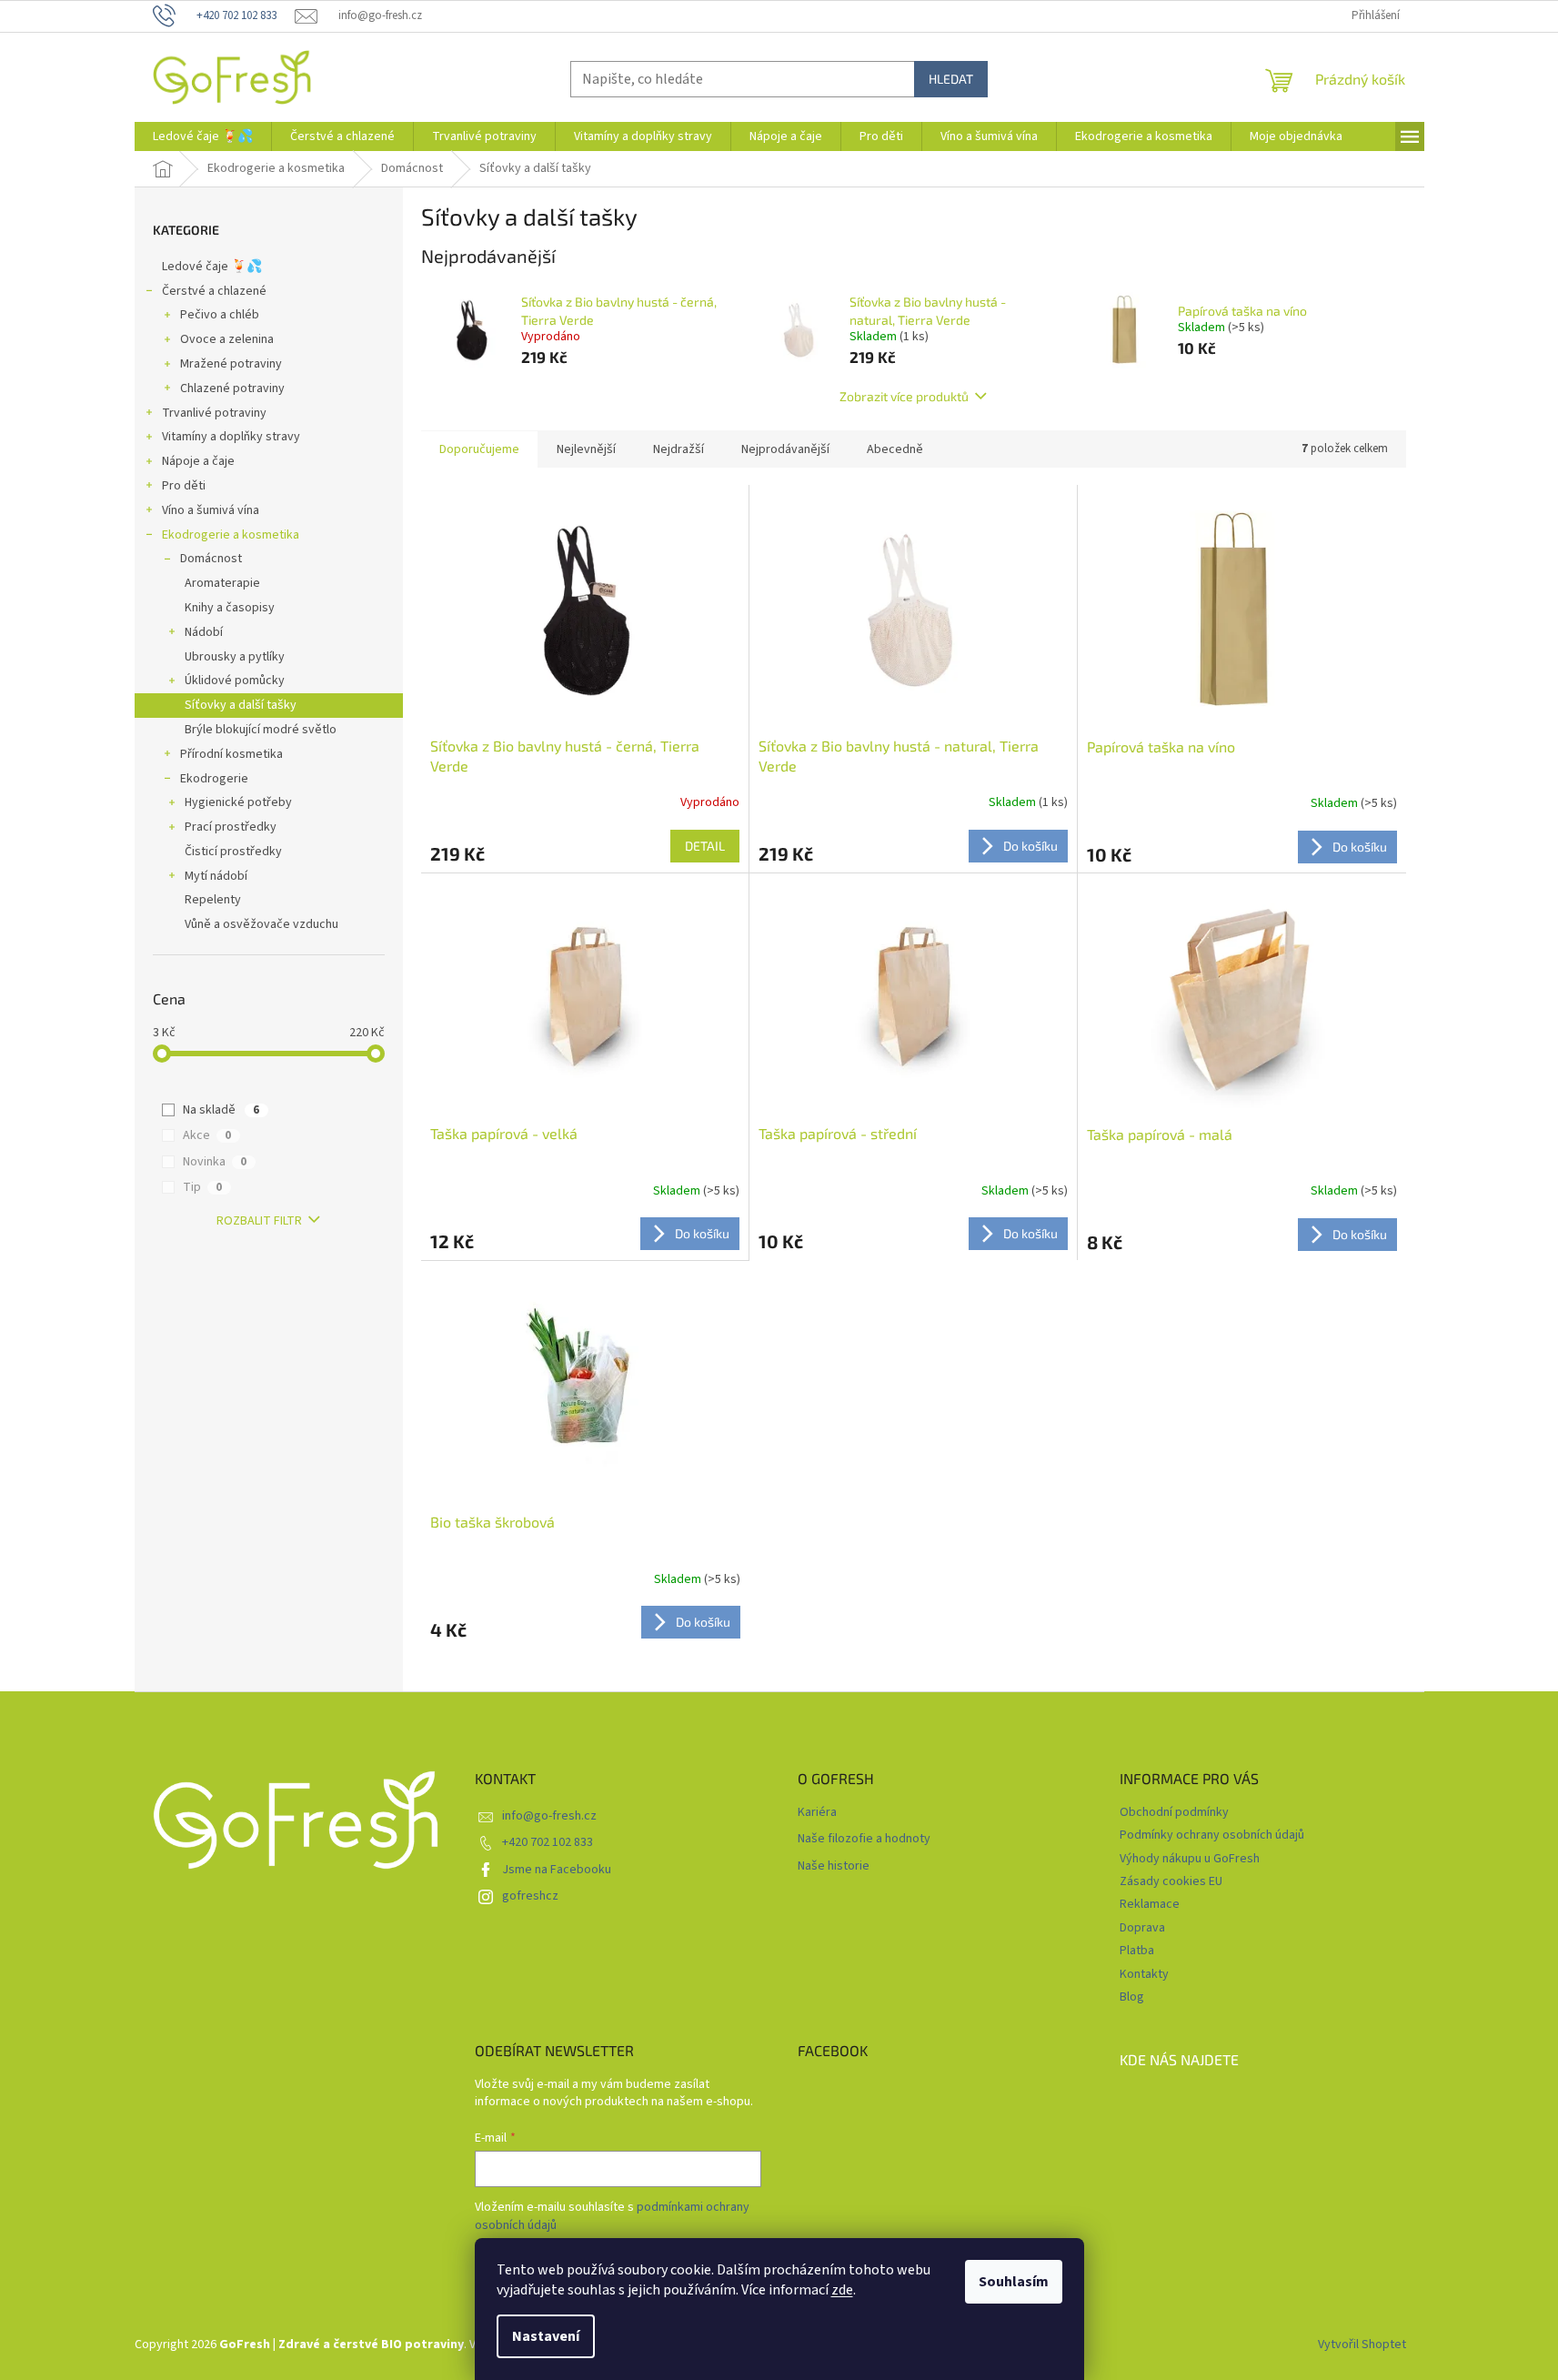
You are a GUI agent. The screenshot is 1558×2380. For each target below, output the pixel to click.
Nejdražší (678, 449)
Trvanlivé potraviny (214, 413)
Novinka (215, 1162)
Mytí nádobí (216, 876)
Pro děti (184, 486)
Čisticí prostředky (233, 852)
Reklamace (1150, 1904)
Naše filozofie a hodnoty (864, 1839)
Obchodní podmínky (1174, 1812)
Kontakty (1144, 1974)
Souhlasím (1014, 2282)
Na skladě (221, 1110)
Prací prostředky (231, 827)
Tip (202, 1187)
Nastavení (546, 2336)
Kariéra (817, 1813)
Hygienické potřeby (238, 802)
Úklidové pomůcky (235, 681)
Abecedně (895, 449)
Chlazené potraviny (232, 388)
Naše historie (834, 1866)
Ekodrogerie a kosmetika (231, 535)
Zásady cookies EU (1171, 1881)
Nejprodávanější (785, 449)
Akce (207, 1135)
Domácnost (211, 559)
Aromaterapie (222, 583)
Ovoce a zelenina (227, 339)
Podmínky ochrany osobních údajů (1212, 1835)
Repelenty (213, 900)
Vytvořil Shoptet (1362, 2345)
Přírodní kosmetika (231, 754)
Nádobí (204, 632)
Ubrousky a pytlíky (235, 657)
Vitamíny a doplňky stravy (231, 437)
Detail (705, 846)
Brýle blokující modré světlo (261, 730)
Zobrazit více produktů (904, 396)
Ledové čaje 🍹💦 (212, 267)
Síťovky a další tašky (241, 705)
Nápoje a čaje (198, 461)
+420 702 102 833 (548, 1842)
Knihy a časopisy (230, 608)
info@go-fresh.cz (549, 1816)
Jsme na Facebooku (557, 1870)
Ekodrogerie (214, 779)
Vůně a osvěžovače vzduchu (261, 924)
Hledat (951, 79)
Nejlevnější (586, 449)
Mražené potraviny (231, 364)
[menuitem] (203, 136)
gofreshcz (530, 1896)
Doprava (1142, 1928)
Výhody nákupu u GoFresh (1190, 1859)
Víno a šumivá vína (211, 510)
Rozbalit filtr (259, 1221)
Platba (1137, 1951)
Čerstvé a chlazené (214, 291)
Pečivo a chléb (220, 315)
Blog (1132, 1997)
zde (842, 2290)
